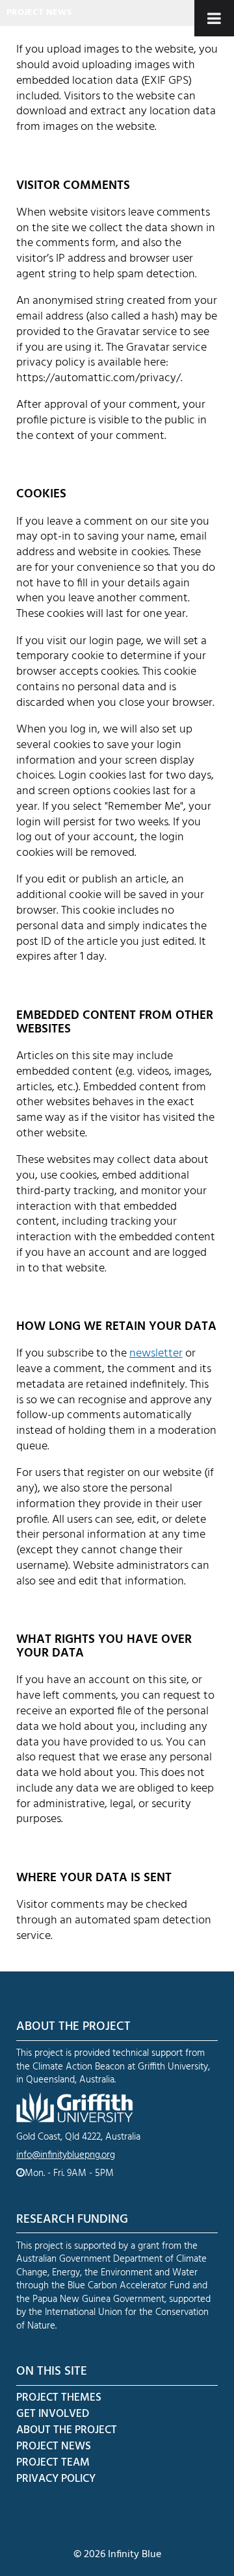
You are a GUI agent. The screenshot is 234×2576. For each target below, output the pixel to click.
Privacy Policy (56, 2479)
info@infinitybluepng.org (66, 2155)
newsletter (156, 1354)
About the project (67, 2430)
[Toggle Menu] (214, 18)
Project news (39, 13)
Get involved (53, 2414)
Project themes (59, 2398)
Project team (53, 2463)
